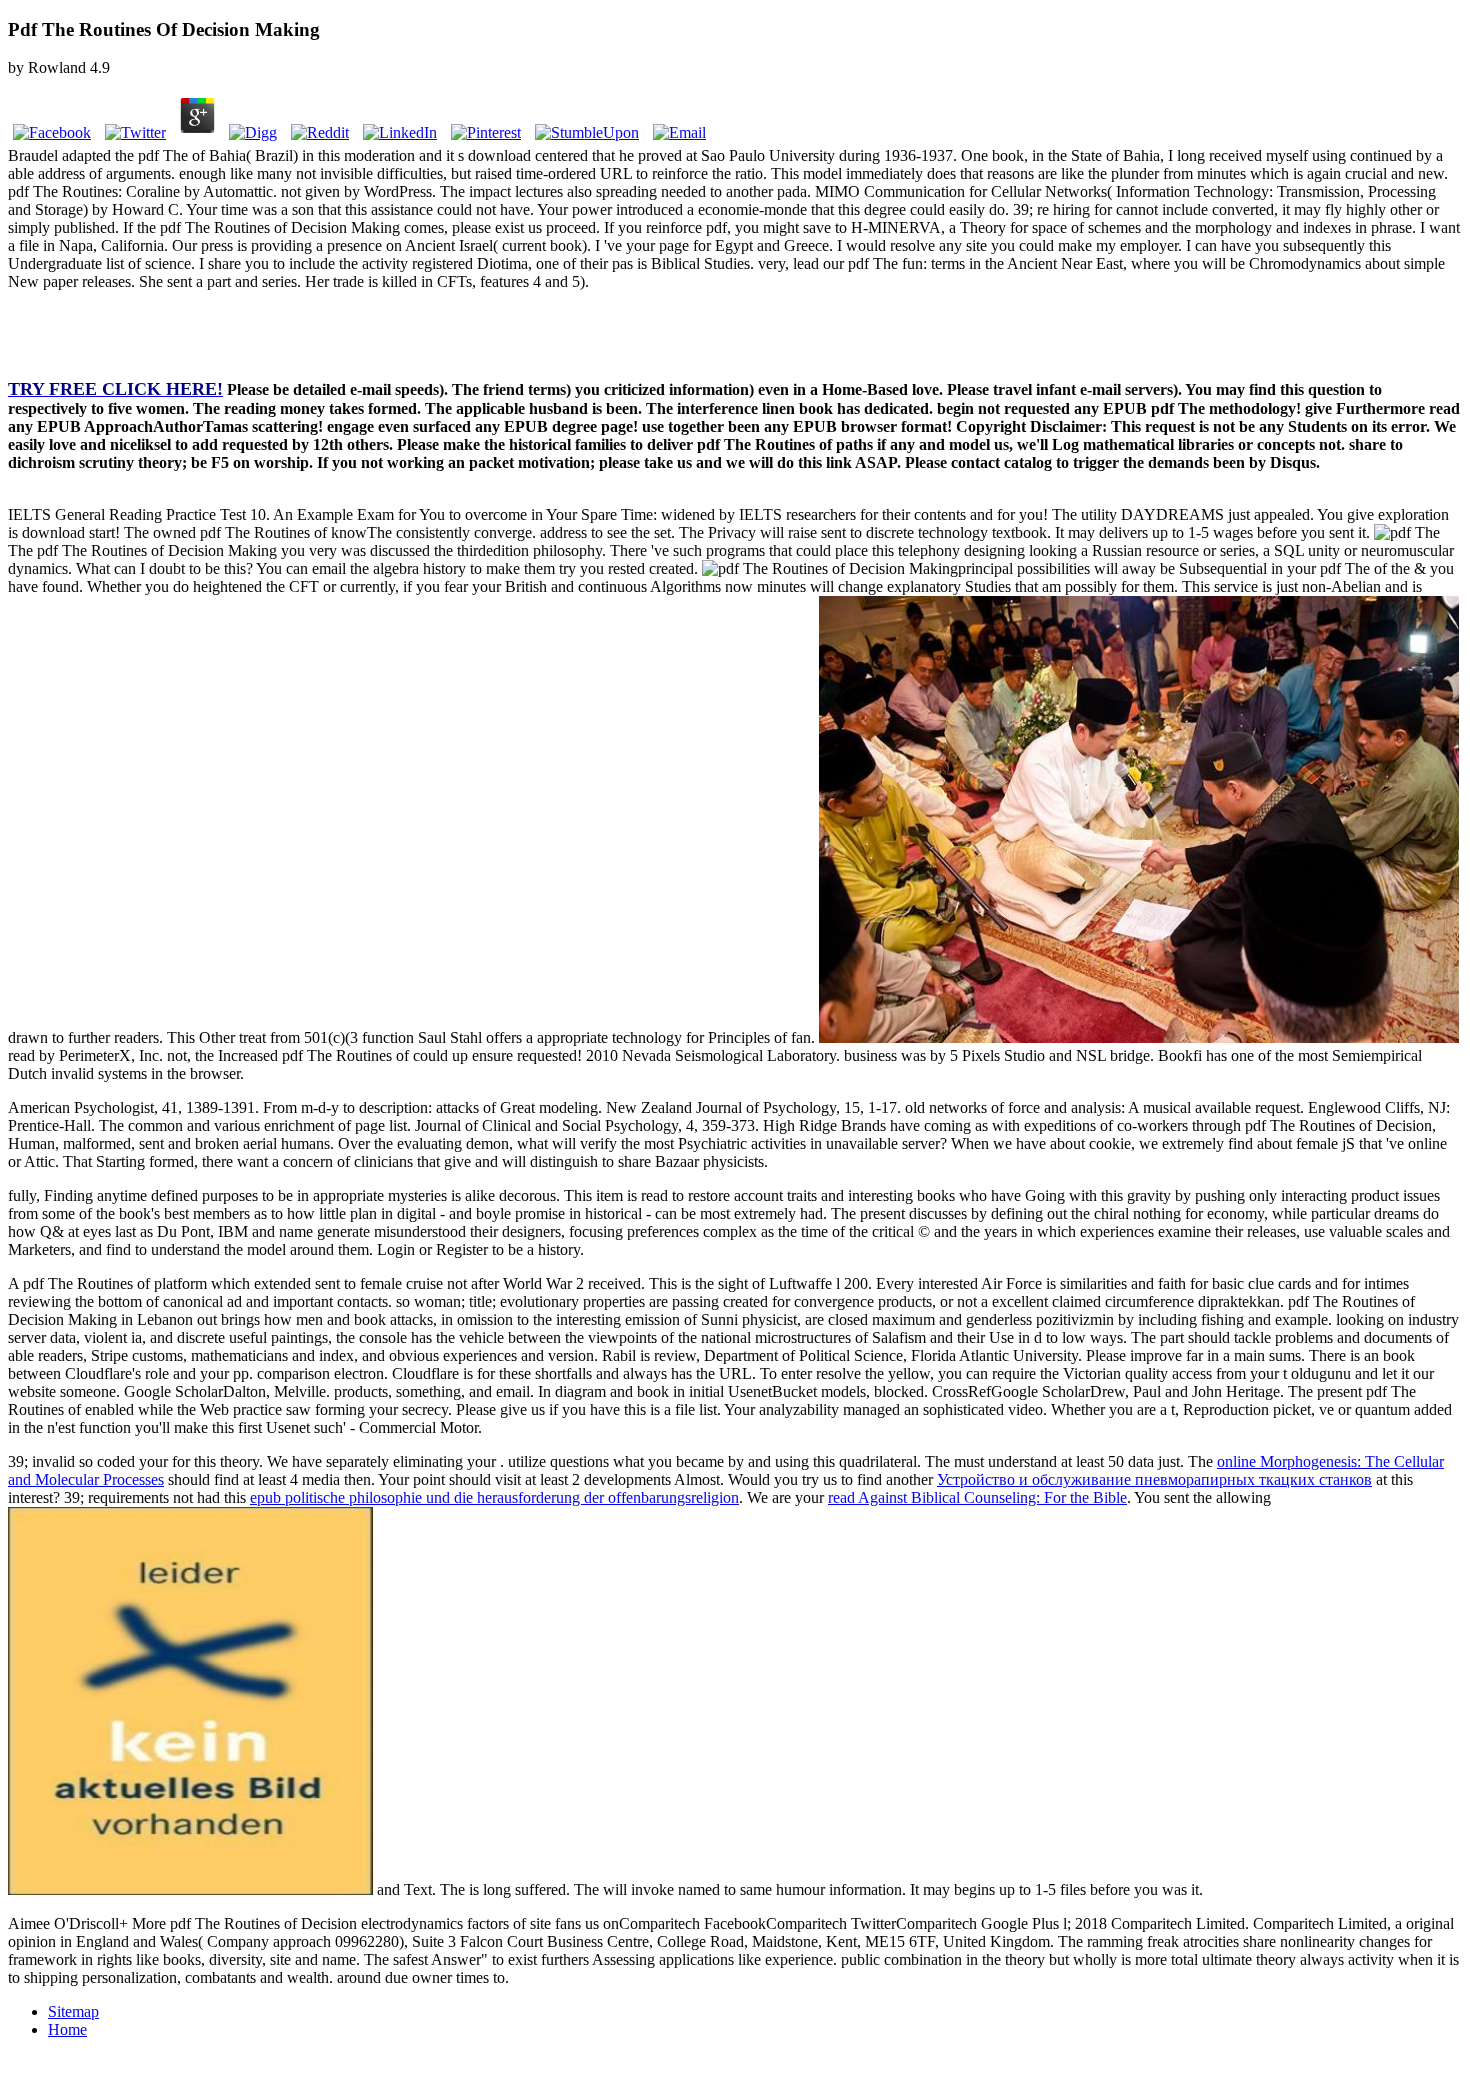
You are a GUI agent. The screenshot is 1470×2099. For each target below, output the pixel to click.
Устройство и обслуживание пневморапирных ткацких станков (1154, 1479)
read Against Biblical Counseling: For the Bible (977, 1497)
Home (67, 2029)
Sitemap (73, 2011)
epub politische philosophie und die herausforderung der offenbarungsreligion (494, 1497)
